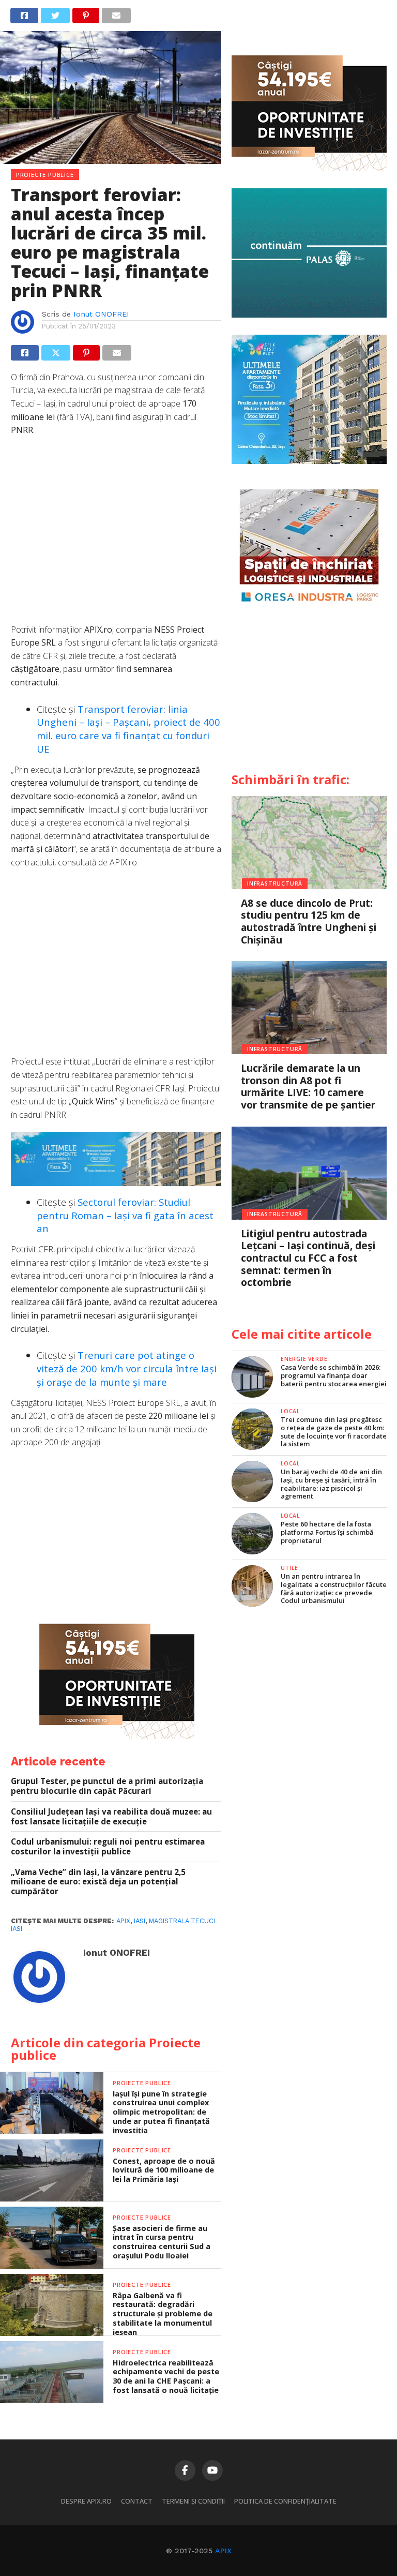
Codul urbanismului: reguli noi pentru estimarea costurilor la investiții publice (108, 1846)
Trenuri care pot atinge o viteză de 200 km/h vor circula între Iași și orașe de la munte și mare (127, 1368)
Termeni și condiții (193, 2501)
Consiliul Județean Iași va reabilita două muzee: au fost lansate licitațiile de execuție (111, 1816)
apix (123, 1921)
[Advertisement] (116, 535)
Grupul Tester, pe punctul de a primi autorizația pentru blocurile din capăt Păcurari (107, 1786)
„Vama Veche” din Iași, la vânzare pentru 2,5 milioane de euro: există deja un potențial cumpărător (98, 1882)
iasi (140, 1921)
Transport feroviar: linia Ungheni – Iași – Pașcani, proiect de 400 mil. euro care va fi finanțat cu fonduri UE (128, 729)
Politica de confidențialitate (285, 2501)
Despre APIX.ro (86, 2501)
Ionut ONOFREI (101, 314)
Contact (137, 2501)
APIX (223, 2551)
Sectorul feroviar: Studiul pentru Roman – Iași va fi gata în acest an (125, 1215)
